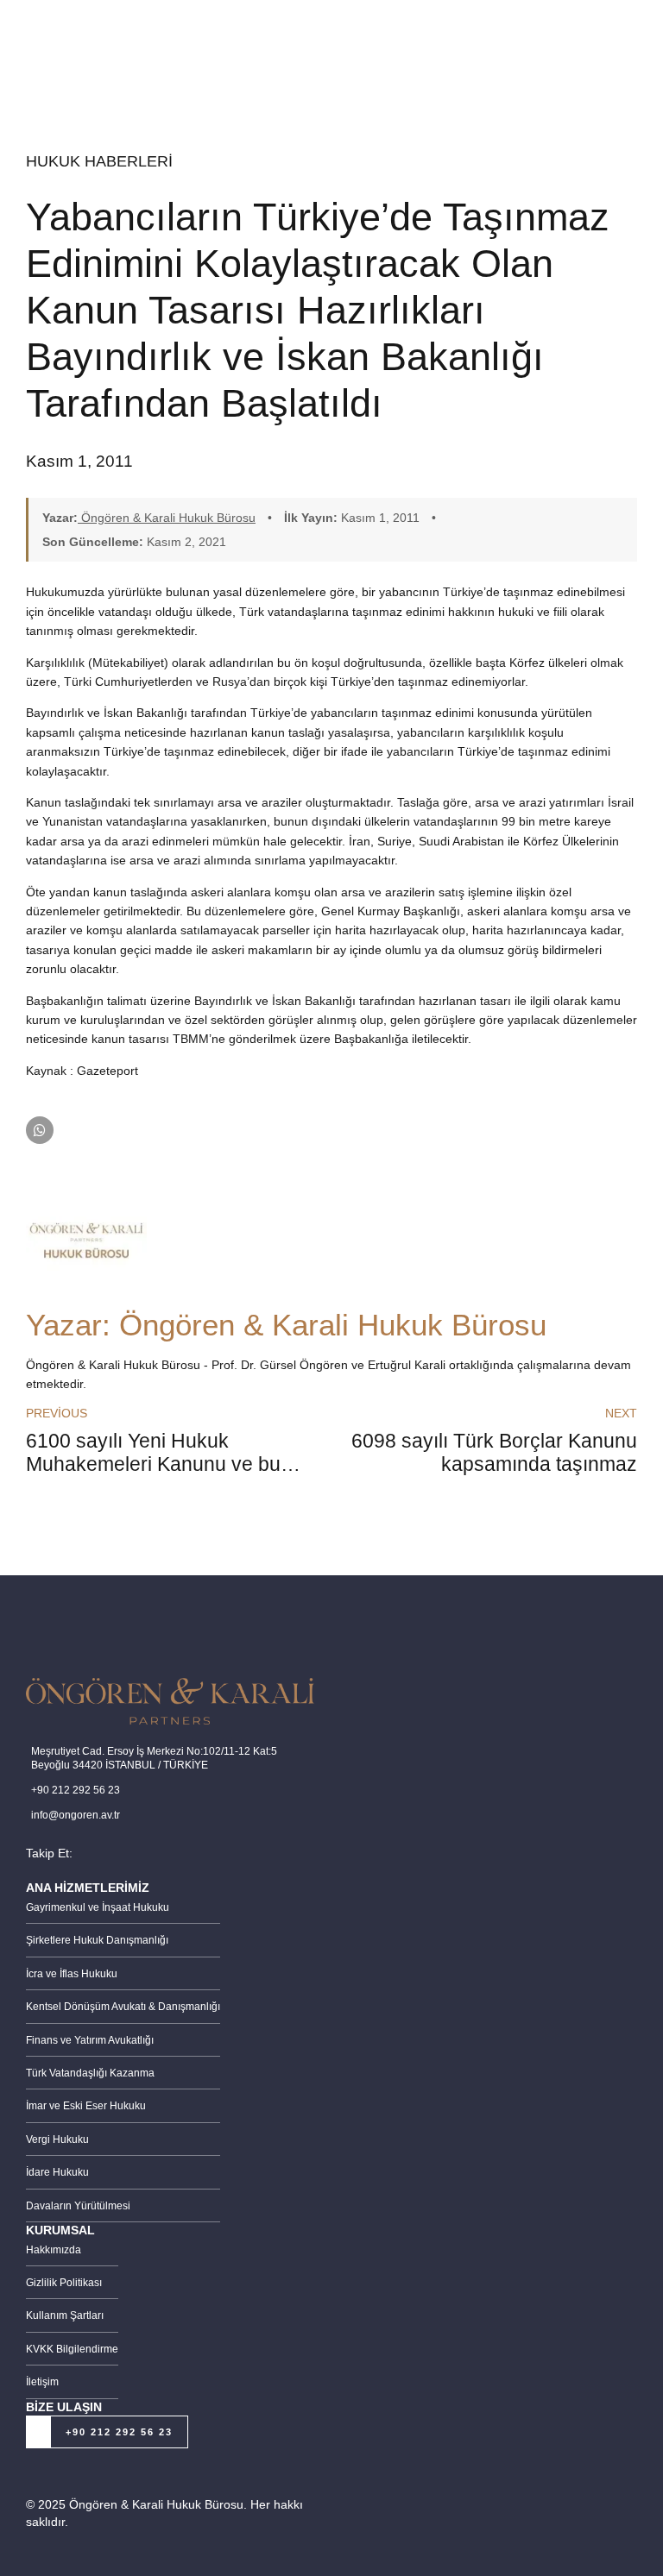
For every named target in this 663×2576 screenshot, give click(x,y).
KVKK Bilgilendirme (72, 2349)
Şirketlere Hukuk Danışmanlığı (97, 1940)
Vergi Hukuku (57, 2139)
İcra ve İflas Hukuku (72, 1974)
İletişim (42, 2382)
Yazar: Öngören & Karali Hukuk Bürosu (286, 1325)
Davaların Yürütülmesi (78, 2206)
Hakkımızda (54, 2250)
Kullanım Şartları (65, 2315)
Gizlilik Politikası (64, 2283)
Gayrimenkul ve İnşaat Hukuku (98, 1907)
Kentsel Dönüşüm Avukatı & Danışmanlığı (123, 2007)
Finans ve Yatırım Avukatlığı (90, 2040)
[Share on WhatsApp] (40, 1130)
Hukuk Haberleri (99, 161)
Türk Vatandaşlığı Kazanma (90, 2073)
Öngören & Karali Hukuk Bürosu (167, 518)
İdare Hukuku (57, 2172)
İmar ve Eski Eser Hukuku (86, 2106)
